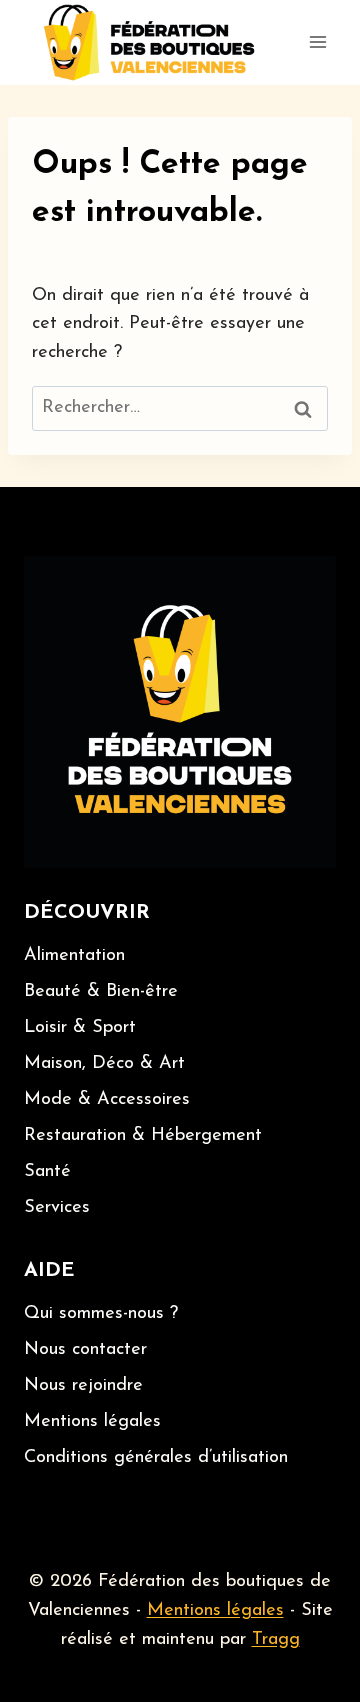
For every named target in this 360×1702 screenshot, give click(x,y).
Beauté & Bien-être (101, 992)
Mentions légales (92, 1422)
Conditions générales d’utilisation (156, 1458)
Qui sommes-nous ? (101, 1314)
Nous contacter (85, 1350)
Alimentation (74, 956)
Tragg (276, 1640)
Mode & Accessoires (107, 1100)
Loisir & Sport (80, 1028)
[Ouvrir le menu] (317, 42)
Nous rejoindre (83, 1386)
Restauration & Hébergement (143, 1136)
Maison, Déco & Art (104, 1064)
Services (57, 1208)
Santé (47, 1172)
